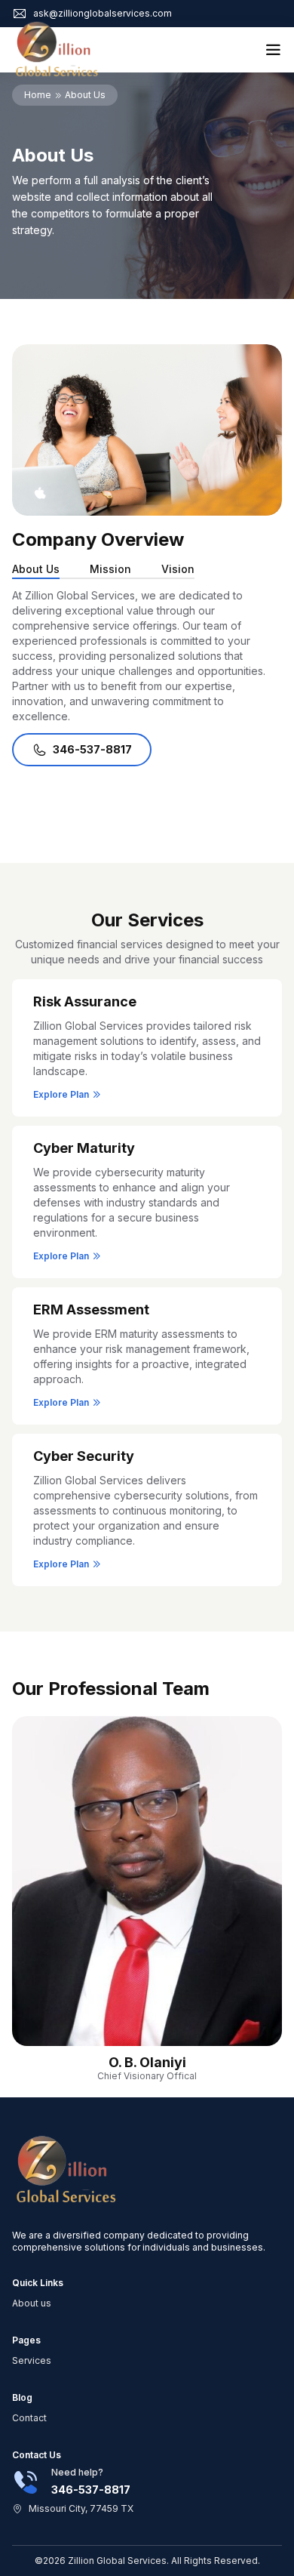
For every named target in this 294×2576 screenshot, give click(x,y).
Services (32, 2360)
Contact (29, 2418)
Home (38, 95)
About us (32, 2303)
